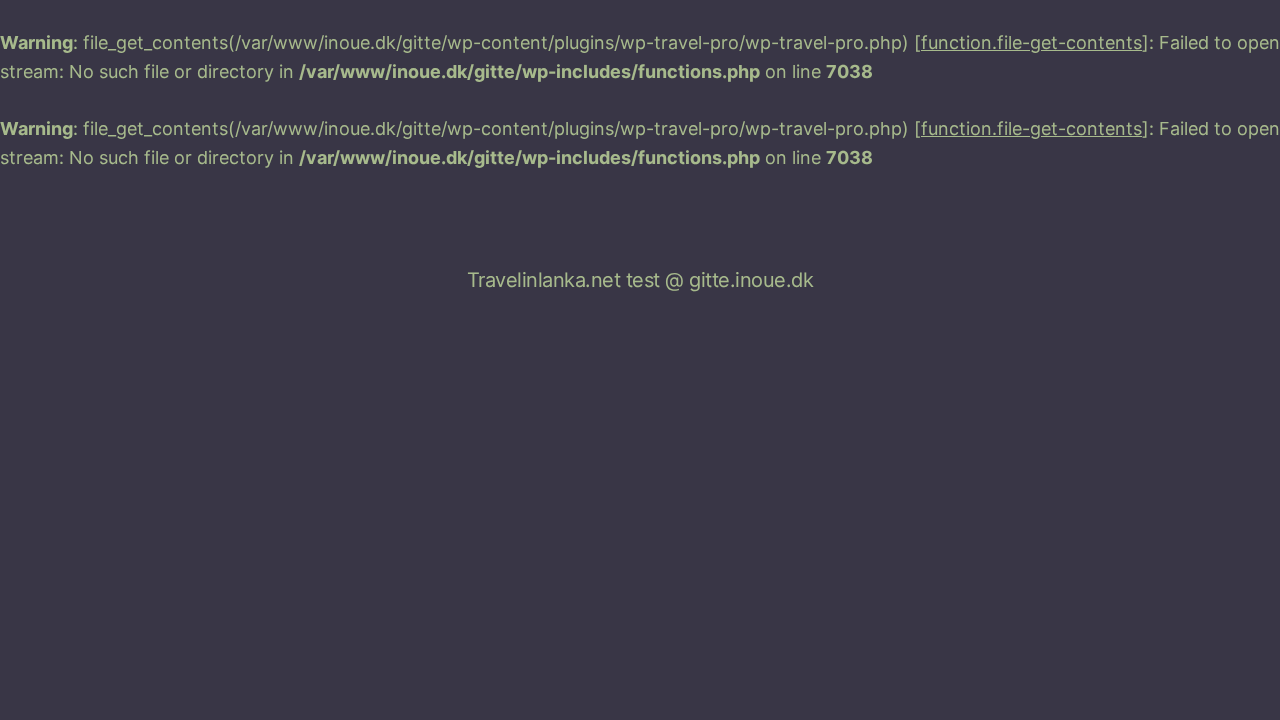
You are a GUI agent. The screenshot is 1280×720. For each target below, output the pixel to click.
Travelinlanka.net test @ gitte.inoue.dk (640, 280)
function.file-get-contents (1031, 42)
